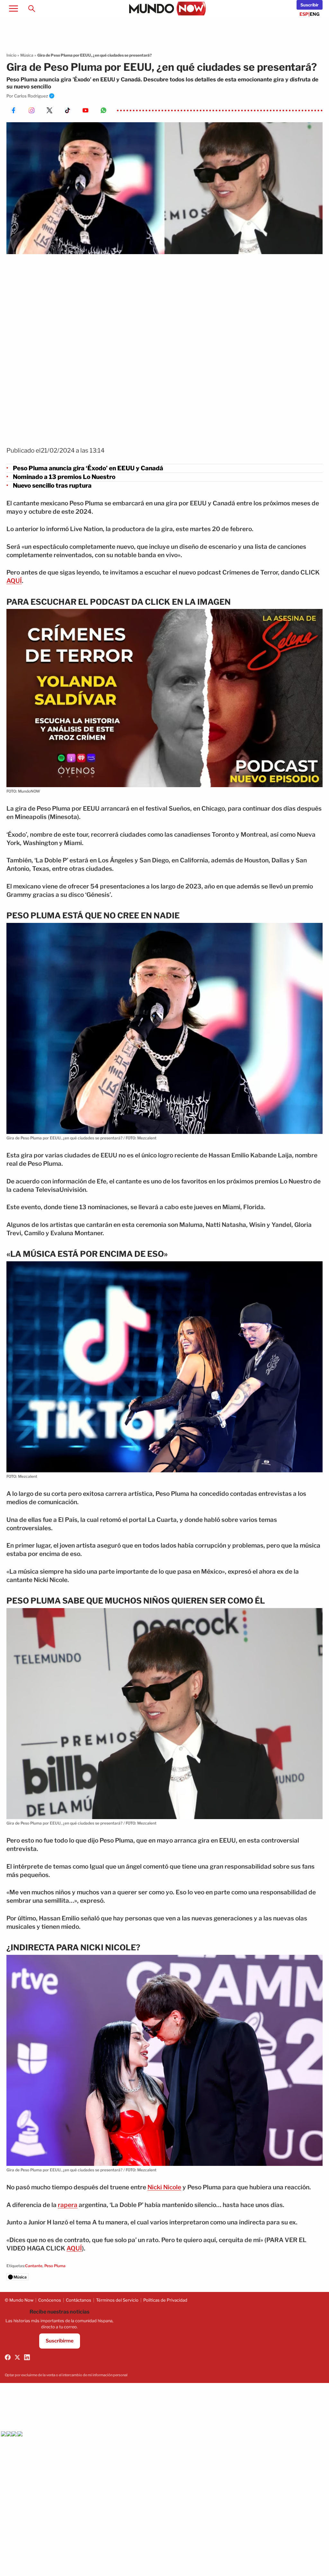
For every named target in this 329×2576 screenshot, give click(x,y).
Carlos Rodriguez (31, 96)
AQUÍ (14, 581)
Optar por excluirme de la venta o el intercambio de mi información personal (66, 2375)
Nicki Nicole (164, 2187)
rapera (68, 2205)
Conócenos (50, 2300)
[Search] (31, 8)
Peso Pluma (55, 2266)
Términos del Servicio (117, 2300)
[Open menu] (13, 8)
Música (27, 55)
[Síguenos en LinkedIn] (27, 2357)
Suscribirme (60, 2341)
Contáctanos (79, 2300)
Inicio (11, 55)
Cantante (34, 2266)
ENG (315, 14)
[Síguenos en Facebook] (8, 2357)
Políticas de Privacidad (165, 2300)
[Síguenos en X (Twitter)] (17, 2357)
